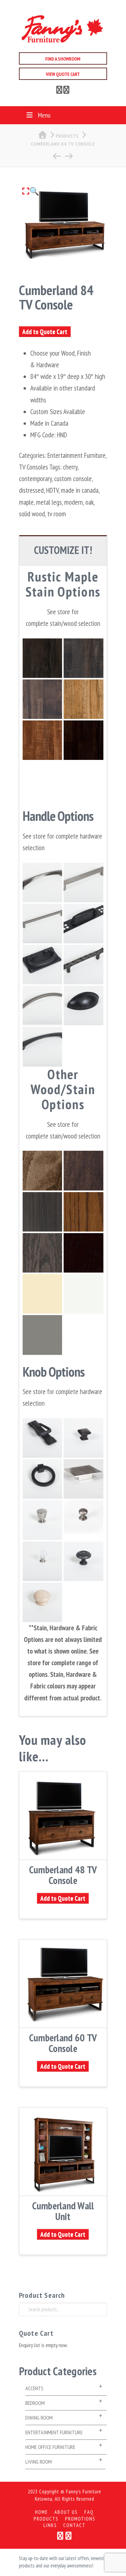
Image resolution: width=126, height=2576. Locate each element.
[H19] (42, 1047)
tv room (57, 514)
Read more (63, 1851)
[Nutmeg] (42, 740)
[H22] (42, 882)
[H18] (83, 882)
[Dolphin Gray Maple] (42, 1335)
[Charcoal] (42, 658)
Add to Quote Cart (45, 332)
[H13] (83, 965)
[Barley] (83, 699)
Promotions (80, 2519)
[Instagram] (69, 2536)
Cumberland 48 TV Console (63, 1875)
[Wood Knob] (42, 1602)
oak (89, 502)
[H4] (42, 1438)
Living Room (39, 2462)
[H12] (83, 923)
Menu (44, 115)
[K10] (83, 1438)
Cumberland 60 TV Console (63, 2043)
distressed (31, 490)
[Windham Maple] (42, 1294)
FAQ (89, 2512)
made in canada (80, 490)
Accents (34, 2388)
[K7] (42, 1520)
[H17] (42, 1479)
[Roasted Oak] (83, 1212)
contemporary (35, 479)
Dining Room (39, 2418)
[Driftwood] (42, 699)
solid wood (32, 514)
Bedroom (35, 2403)
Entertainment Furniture (76, 455)
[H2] (42, 1006)
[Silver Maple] (42, 1212)
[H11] (42, 923)
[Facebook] (59, 91)
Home (42, 2512)
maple (26, 502)
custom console (73, 479)
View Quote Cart (63, 74)
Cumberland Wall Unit (63, 2211)
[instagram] (66, 91)
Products (46, 2519)
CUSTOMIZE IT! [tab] (63, 550)
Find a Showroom (63, 59)
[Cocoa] (83, 740)
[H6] (83, 1006)
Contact (74, 2525)
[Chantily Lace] (83, 1294)
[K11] (42, 1561)
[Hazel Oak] (83, 1253)
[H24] (83, 1479)
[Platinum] (83, 658)
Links (50, 2525)
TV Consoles (33, 467)
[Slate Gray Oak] (42, 1253)
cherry (70, 467)
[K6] (83, 1561)
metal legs (49, 502)
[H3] (42, 965)
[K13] (83, 1520)
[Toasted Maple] (83, 1170)
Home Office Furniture (50, 2447)
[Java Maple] (42, 1170)
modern (74, 502)
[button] (31, 191)
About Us (66, 2512)
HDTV (52, 490)
